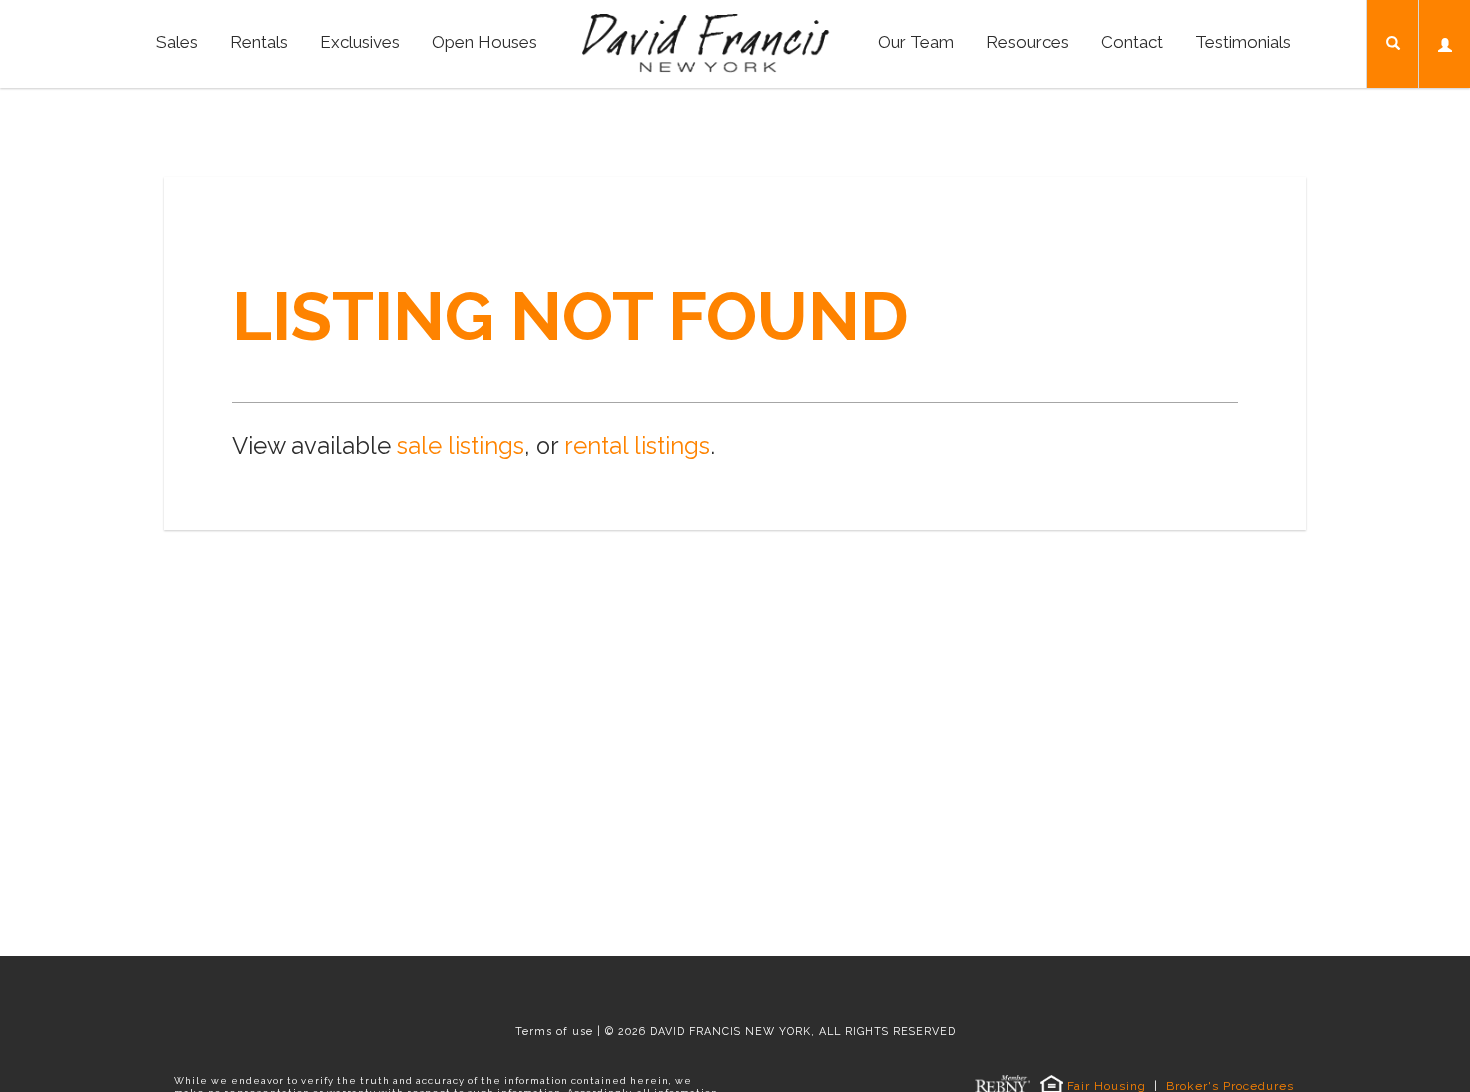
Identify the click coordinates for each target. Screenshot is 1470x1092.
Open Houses (484, 42)
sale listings (460, 446)
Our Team (916, 42)
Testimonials (1243, 42)
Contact (1132, 42)
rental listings (637, 446)
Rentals (259, 42)
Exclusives (360, 42)
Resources (1027, 42)
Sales (177, 42)
